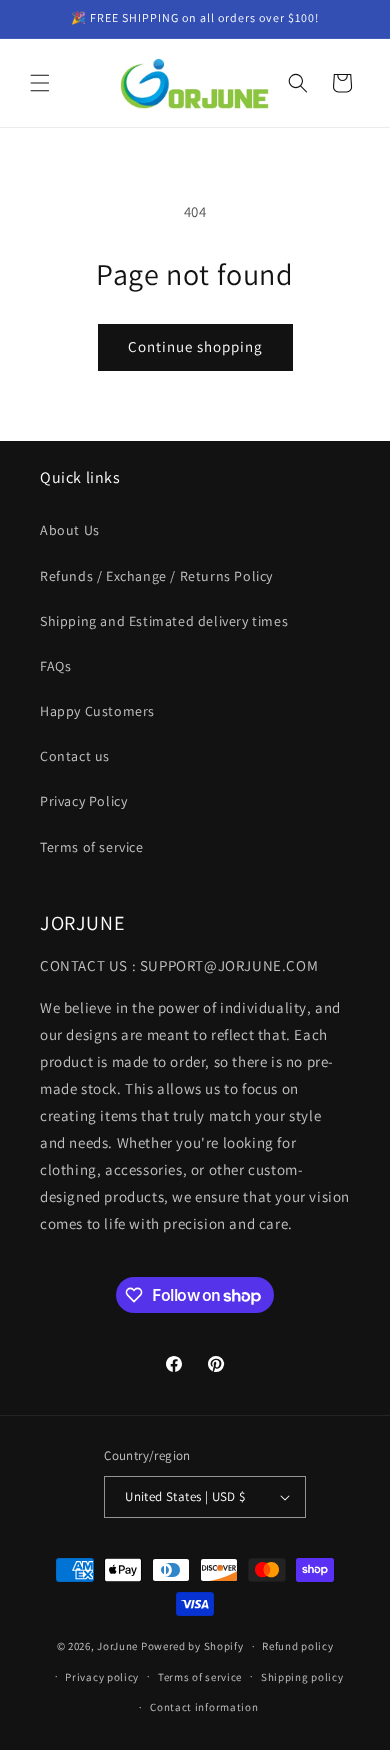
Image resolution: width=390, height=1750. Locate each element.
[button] (40, 83)
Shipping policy (302, 1677)
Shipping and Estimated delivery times (164, 621)
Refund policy (297, 1646)
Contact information (204, 1707)
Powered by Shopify (192, 1646)
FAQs (55, 666)
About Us (70, 530)
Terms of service (92, 847)
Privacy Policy (83, 801)
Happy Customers (97, 711)
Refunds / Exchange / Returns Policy (156, 576)
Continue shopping (195, 346)
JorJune (117, 1646)
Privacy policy (102, 1677)
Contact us (75, 756)
